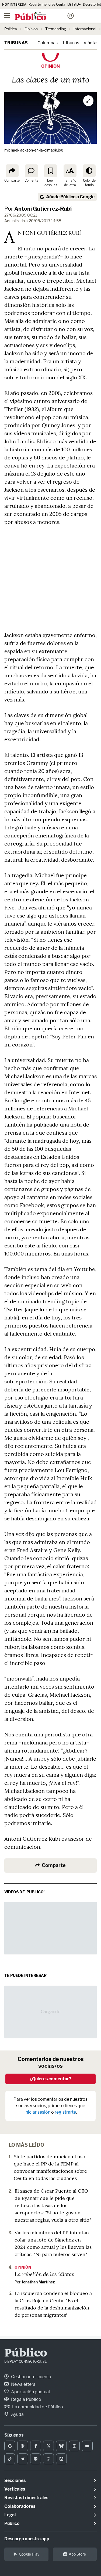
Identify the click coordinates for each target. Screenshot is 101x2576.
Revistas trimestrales (26, 2498)
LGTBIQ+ (74, 4)
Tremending (56, 29)
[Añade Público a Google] (10, 2446)
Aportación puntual (30, 2392)
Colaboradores (20, 2506)
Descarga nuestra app (27, 2539)
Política (11, 29)
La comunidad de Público (37, 2407)
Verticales (15, 2489)
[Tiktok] (10, 2459)
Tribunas (16, 43)
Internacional (85, 29)
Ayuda (17, 2414)
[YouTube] (87, 2446)
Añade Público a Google (70, 197)
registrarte (65, 2112)
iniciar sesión (37, 2112)
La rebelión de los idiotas (44, 2274)
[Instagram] (74, 2446)
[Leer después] (51, 171)
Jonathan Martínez (38, 2282)
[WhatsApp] (48, 2459)
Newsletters (23, 2384)
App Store (77, 2554)
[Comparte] (12, 171)
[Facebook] (36, 2446)
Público (26, 2354)
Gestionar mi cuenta (31, 2377)
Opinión (31, 29)
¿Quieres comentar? (50, 2079)
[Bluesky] (61, 2446)
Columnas (48, 43)
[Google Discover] (23, 2446)
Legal (10, 2515)
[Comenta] (32, 171)
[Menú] (7, 16)
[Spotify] (36, 2459)
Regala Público (26, 2399)
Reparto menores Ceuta (47, 4)
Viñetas (91, 43)
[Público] (41, 16)
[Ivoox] (61, 2459)
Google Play (29, 2554)
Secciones (15, 2480)
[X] (48, 2446)
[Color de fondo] (89, 171)
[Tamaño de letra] (70, 171)
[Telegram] (23, 2459)
